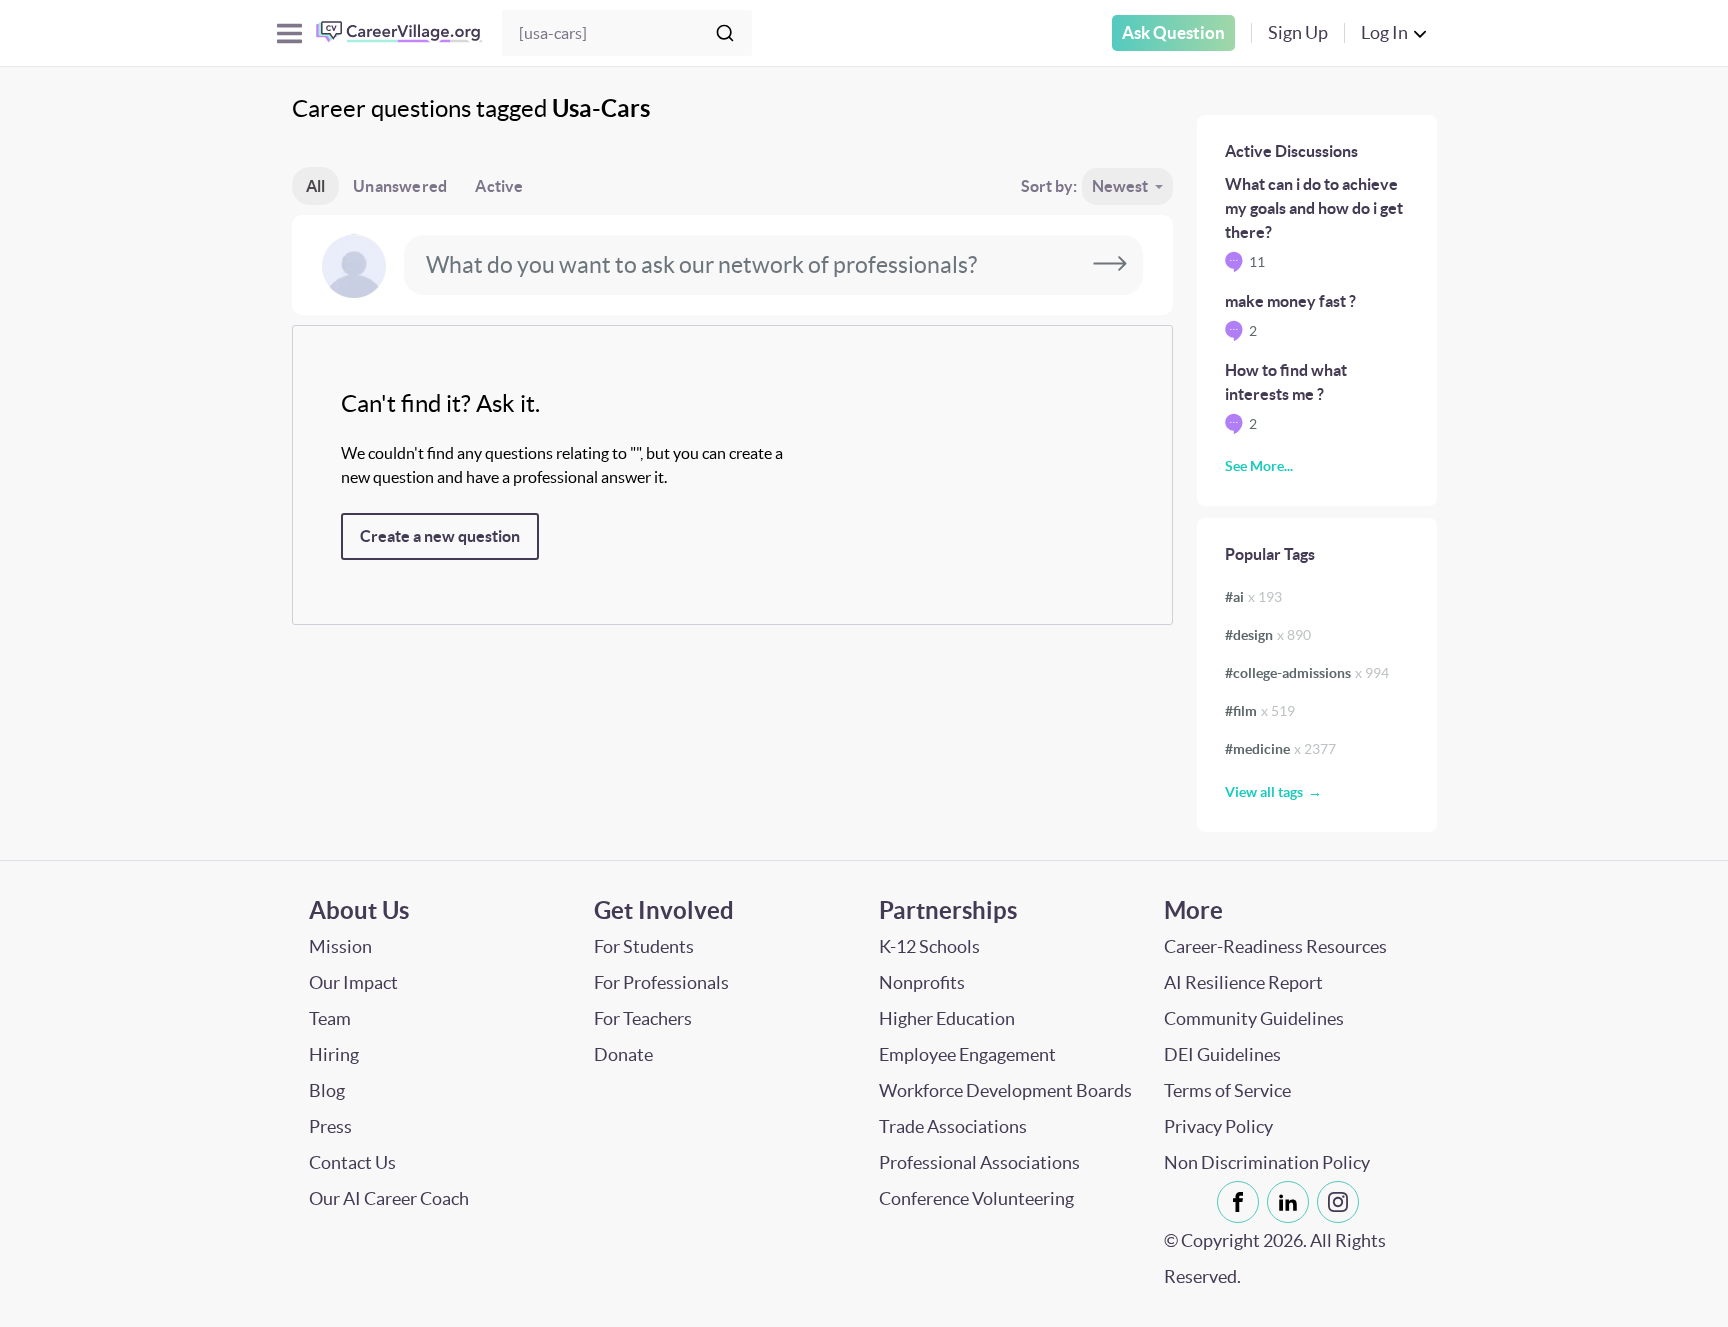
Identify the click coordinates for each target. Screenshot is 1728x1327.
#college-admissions (1307, 673)
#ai (1253, 597)
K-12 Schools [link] (929, 946)
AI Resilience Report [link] (1243, 982)
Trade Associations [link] (953, 1126)
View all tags (1264, 792)
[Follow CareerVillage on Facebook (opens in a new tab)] (1242, 1202)
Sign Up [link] (1298, 32)
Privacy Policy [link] (1218, 1126)
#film (1260, 711)
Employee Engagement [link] (967, 1054)
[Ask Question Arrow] (1110, 265)
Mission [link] (340, 946)
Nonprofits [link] (922, 982)
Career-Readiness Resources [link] (1275, 946)
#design (1268, 635)
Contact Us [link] (352, 1162)
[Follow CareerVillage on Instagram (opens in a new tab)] (1342, 1202)
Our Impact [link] (353, 982)
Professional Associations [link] (979, 1162)
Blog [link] (327, 1090)
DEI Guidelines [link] (1222, 1054)
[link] (1238, 1202)
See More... (1259, 466)
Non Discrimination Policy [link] (1267, 1162)
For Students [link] (644, 946)
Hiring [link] (334, 1054)
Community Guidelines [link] (1254, 1018)
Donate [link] (623, 1054)
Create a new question (440, 536)
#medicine (1280, 749)
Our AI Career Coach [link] (389, 1198)
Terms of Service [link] (1227, 1090)
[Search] (725, 33)
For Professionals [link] (661, 982)
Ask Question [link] (1173, 32)
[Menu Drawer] (289, 33)
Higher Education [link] (947, 1018)
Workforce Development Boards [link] (1005, 1090)
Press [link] (330, 1126)
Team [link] (330, 1018)
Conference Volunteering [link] (976, 1198)
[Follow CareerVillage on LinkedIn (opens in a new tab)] (1292, 1202)
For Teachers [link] (643, 1018)
